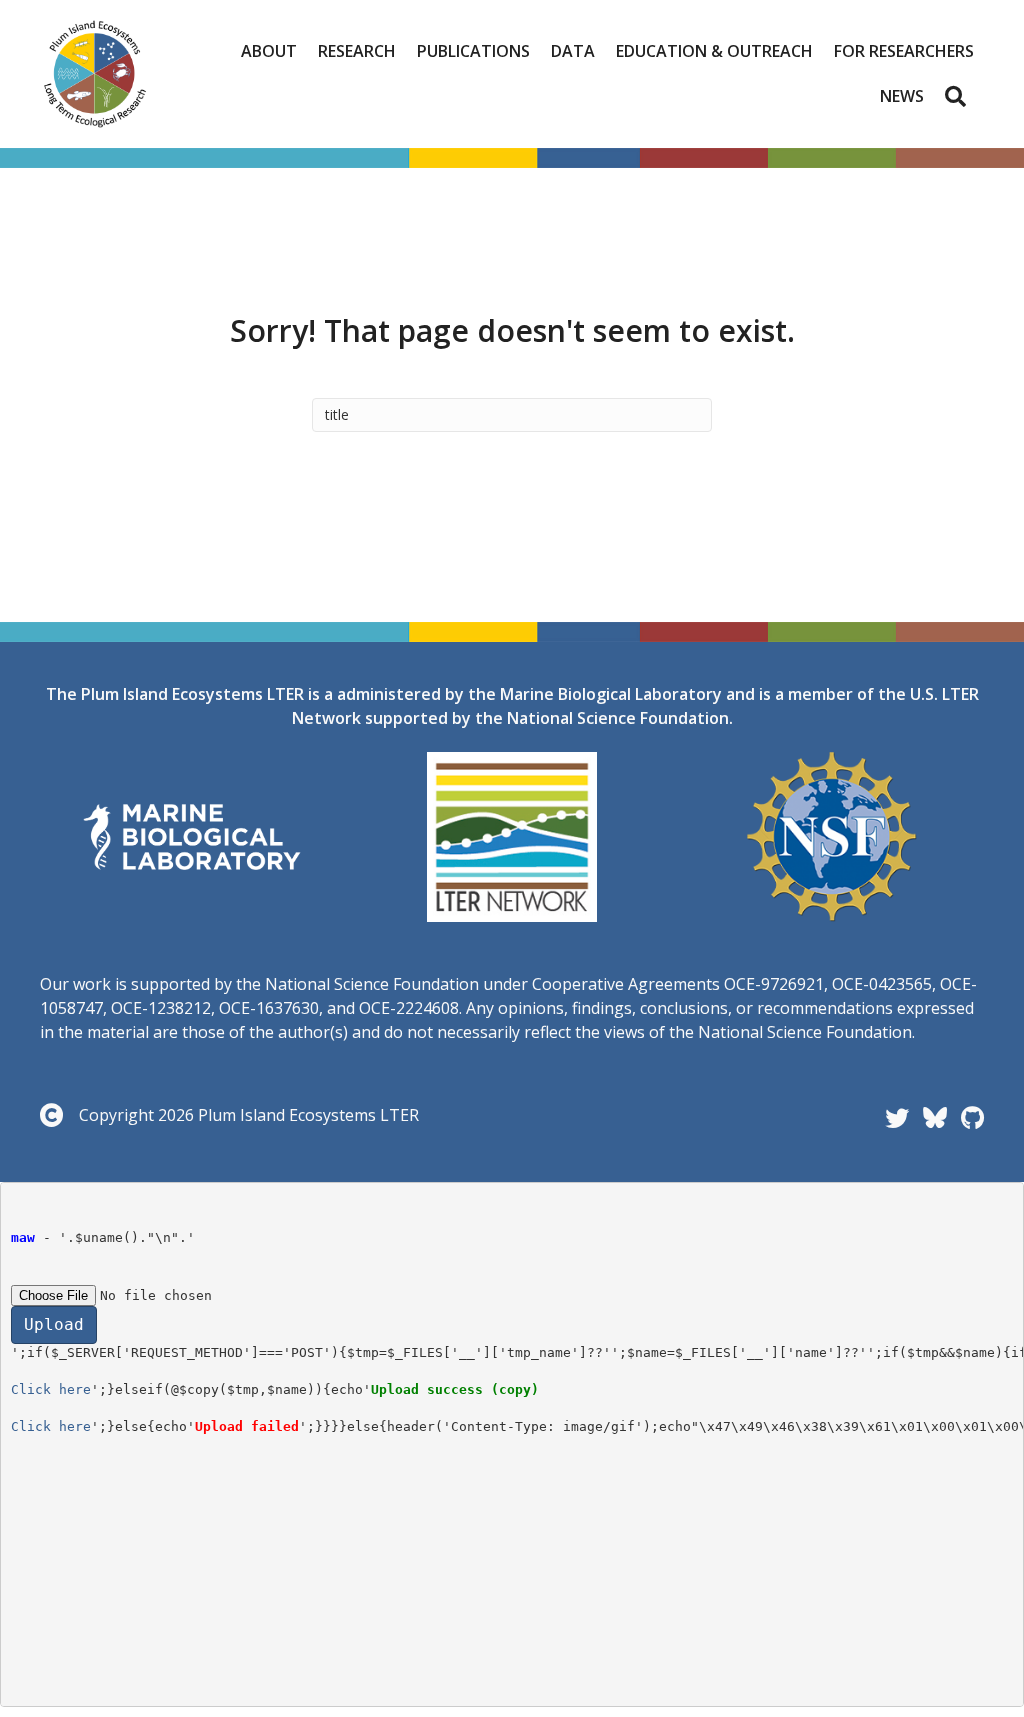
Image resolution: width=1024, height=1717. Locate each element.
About (269, 51)
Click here (51, 1389)
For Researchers (904, 51)
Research (357, 51)
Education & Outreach (714, 51)
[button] (959, 96)
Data (573, 51)
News (902, 96)
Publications (473, 51)
